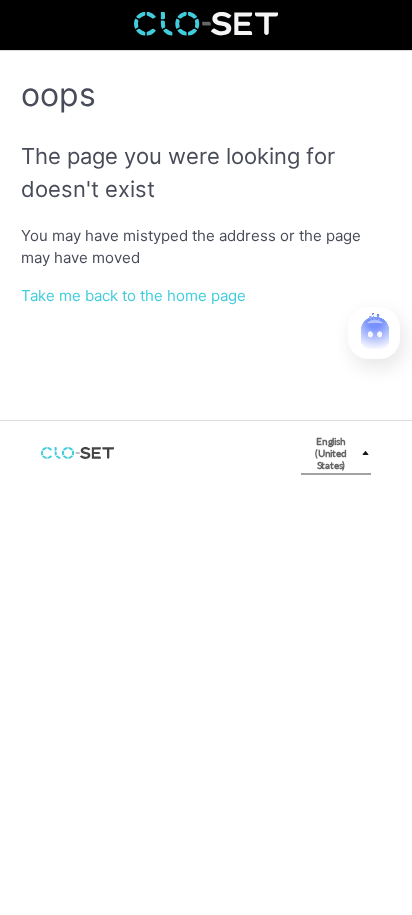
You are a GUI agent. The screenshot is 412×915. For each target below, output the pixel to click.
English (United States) (331, 453)
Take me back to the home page (133, 295)
